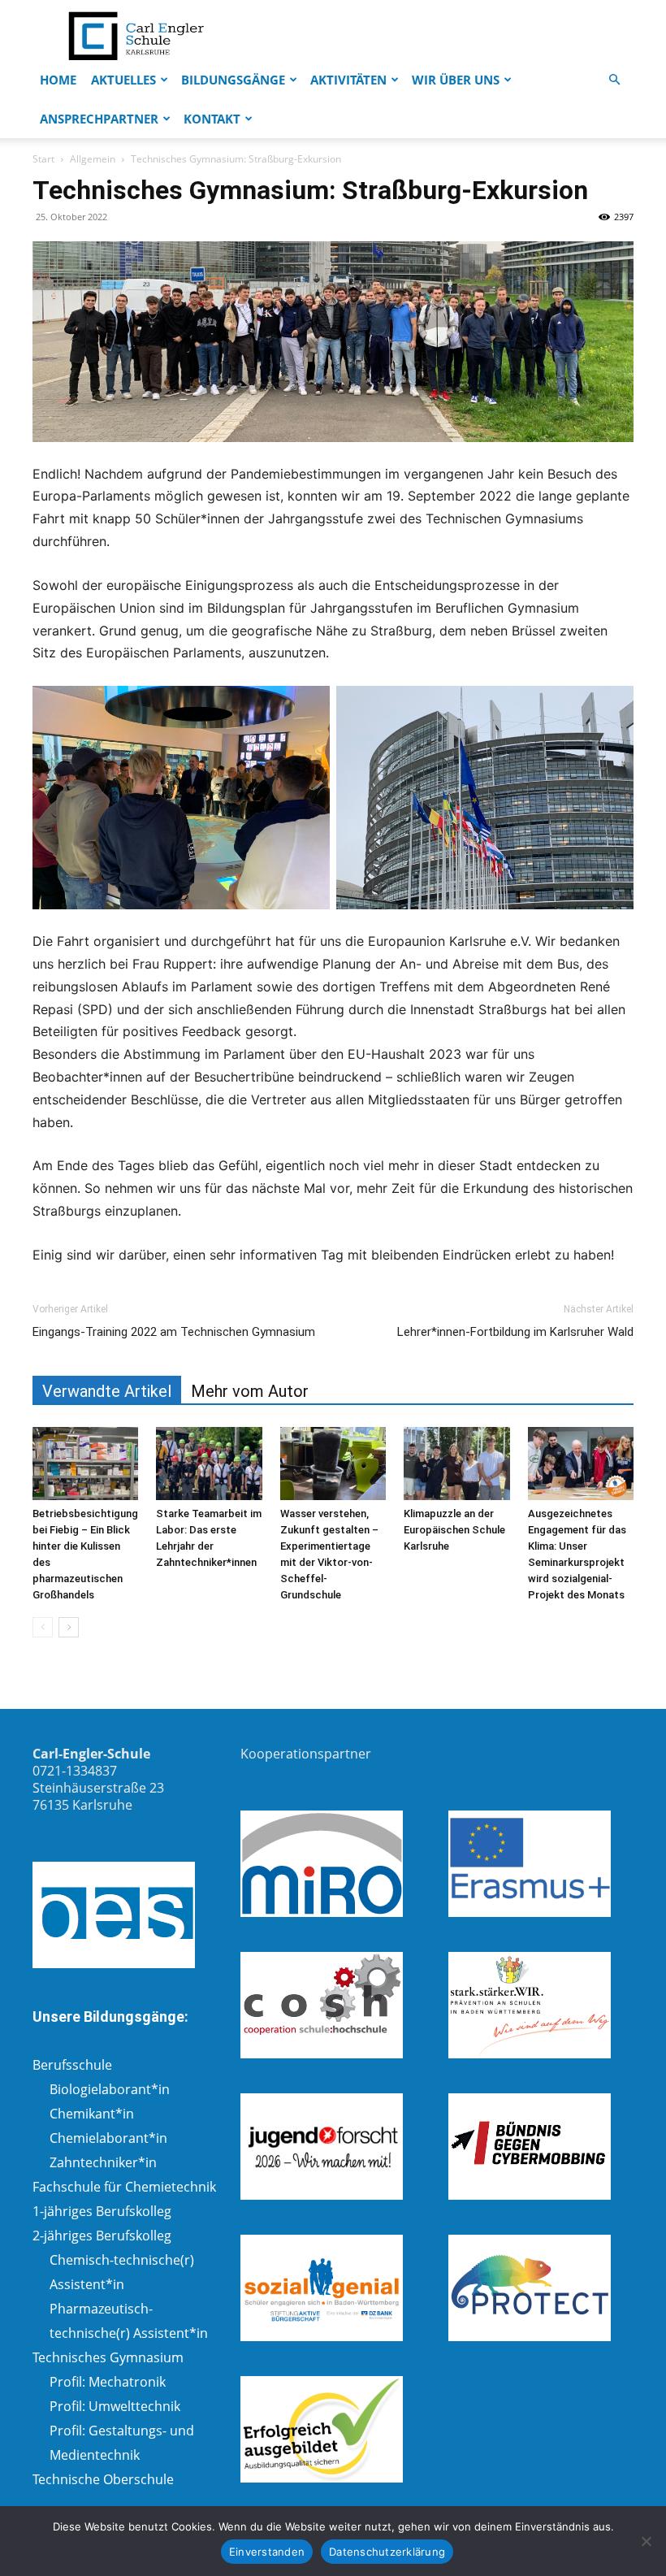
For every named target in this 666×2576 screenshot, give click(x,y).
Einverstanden (267, 2552)
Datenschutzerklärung (387, 2552)
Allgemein (93, 159)
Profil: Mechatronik (108, 2382)
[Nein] (646, 2541)
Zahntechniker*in (103, 2162)
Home (58, 80)
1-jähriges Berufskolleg (102, 2211)
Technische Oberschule (103, 2479)
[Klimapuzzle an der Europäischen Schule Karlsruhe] (456, 1464)
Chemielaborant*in (108, 2138)
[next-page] (69, 1627)
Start (43, 159)
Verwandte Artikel (107, 1391)
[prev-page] (43, 1627)
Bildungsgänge (233, 80)
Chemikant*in (92, 2114)
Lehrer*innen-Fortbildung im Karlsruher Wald (515, 1332)
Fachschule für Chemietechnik (124, 2187)
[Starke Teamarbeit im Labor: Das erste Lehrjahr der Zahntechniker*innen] (209, 1464)
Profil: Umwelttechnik (115, 2406)
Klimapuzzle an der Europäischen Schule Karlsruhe (454, 1530)
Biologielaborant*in (110, 2089)
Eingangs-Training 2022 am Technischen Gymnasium (174, 1332)
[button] (614, 80)
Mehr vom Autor (250, 1391)
